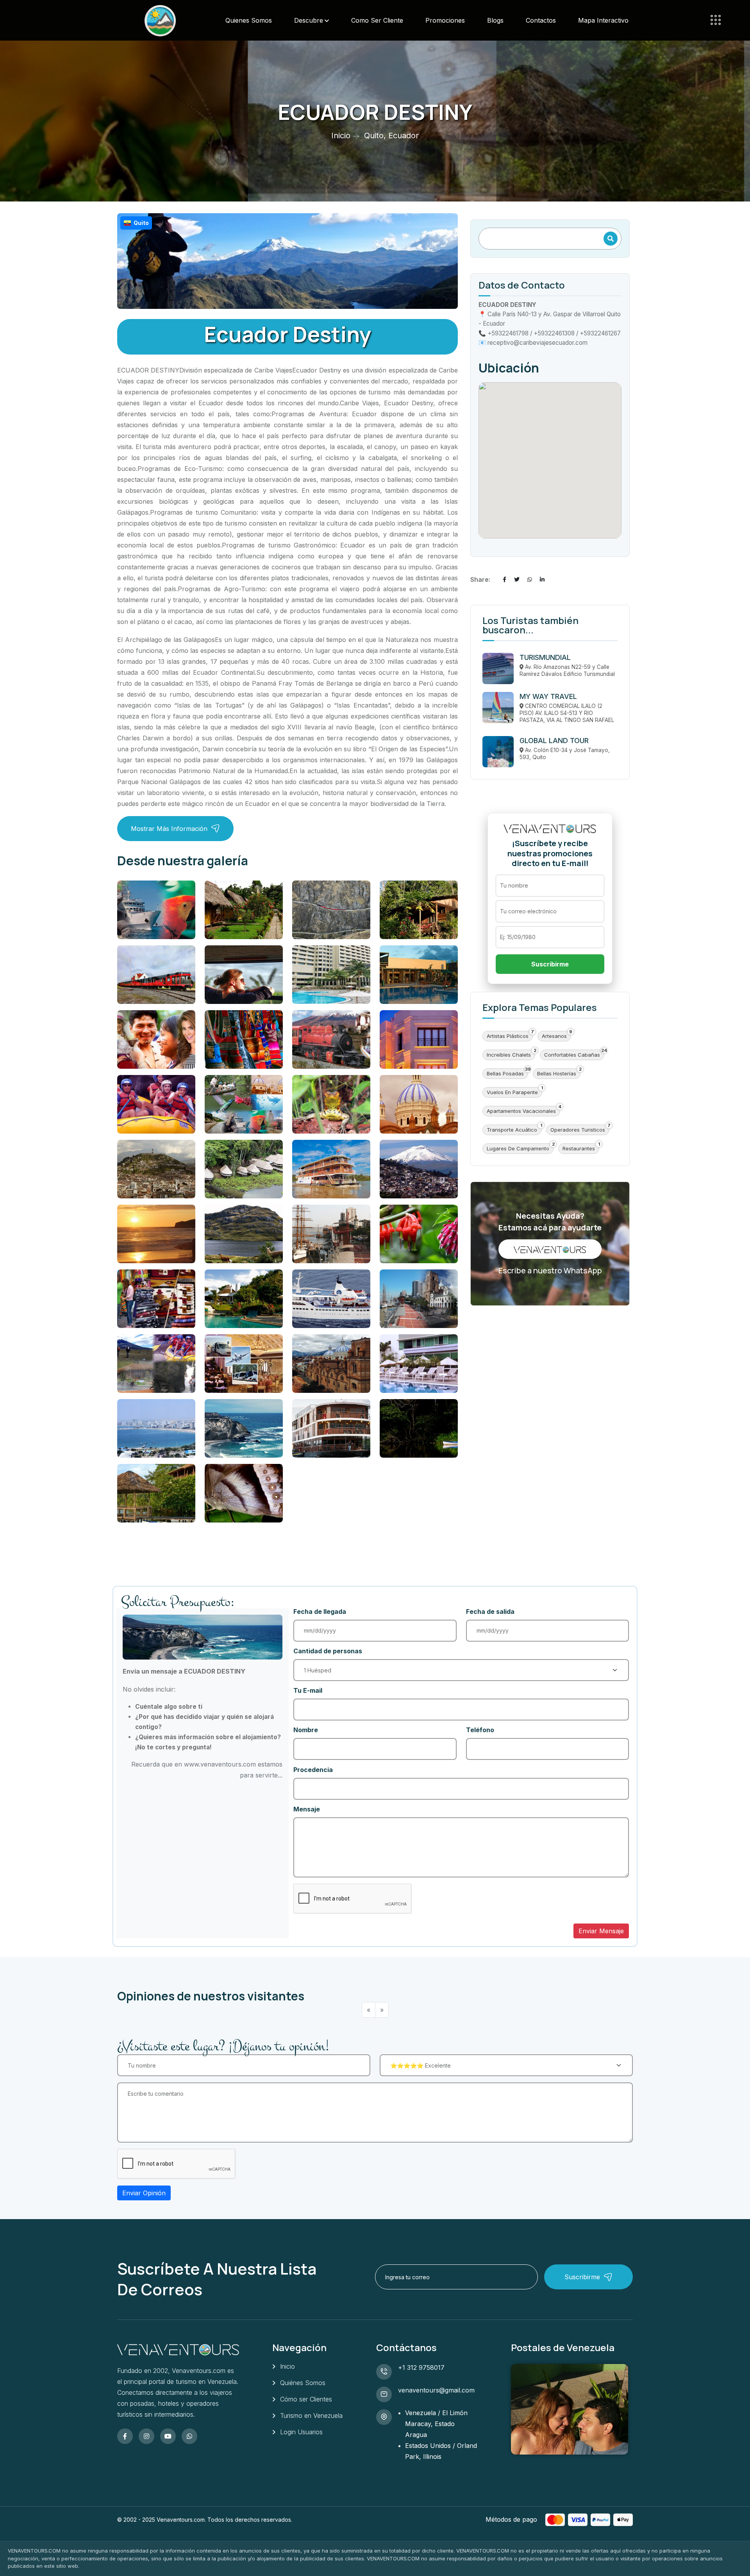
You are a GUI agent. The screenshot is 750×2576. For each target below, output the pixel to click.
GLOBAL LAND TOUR (554, 741)
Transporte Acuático (512, 1130)
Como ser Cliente (377, 20)
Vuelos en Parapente (512, 1092)
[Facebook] (504, 579)
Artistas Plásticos (508, 1036)
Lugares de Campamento (518, 1148)
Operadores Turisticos (578, 1130)
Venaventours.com (181, 2520)
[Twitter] (517, 579)
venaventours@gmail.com (436, 2390)
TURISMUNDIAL (545, 657)
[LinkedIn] (542, 579)
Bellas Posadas (505, 1073)
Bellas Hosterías (557, 1073)
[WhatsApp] (530, 579)
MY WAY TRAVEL (548, 696)
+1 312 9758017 (421, 2367)
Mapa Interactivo (603, 20)
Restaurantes (579, 1148)
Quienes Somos (249, 20)
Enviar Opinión (144, 2193)
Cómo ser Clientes (306, 2399)
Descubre (309, 20)
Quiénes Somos (303, 2383)
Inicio (341, 135)
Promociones (445, 20)
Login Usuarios (301, 2432)
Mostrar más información (169, 829)
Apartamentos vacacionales (521, 1111)
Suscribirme (550, 964)
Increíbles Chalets (509, 1055)
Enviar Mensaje (601, 1931)
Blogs (495, 20)
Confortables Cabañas (572, 1055)
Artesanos (554, 1036)
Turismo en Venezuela (311, 2416)
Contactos (541, 20)
